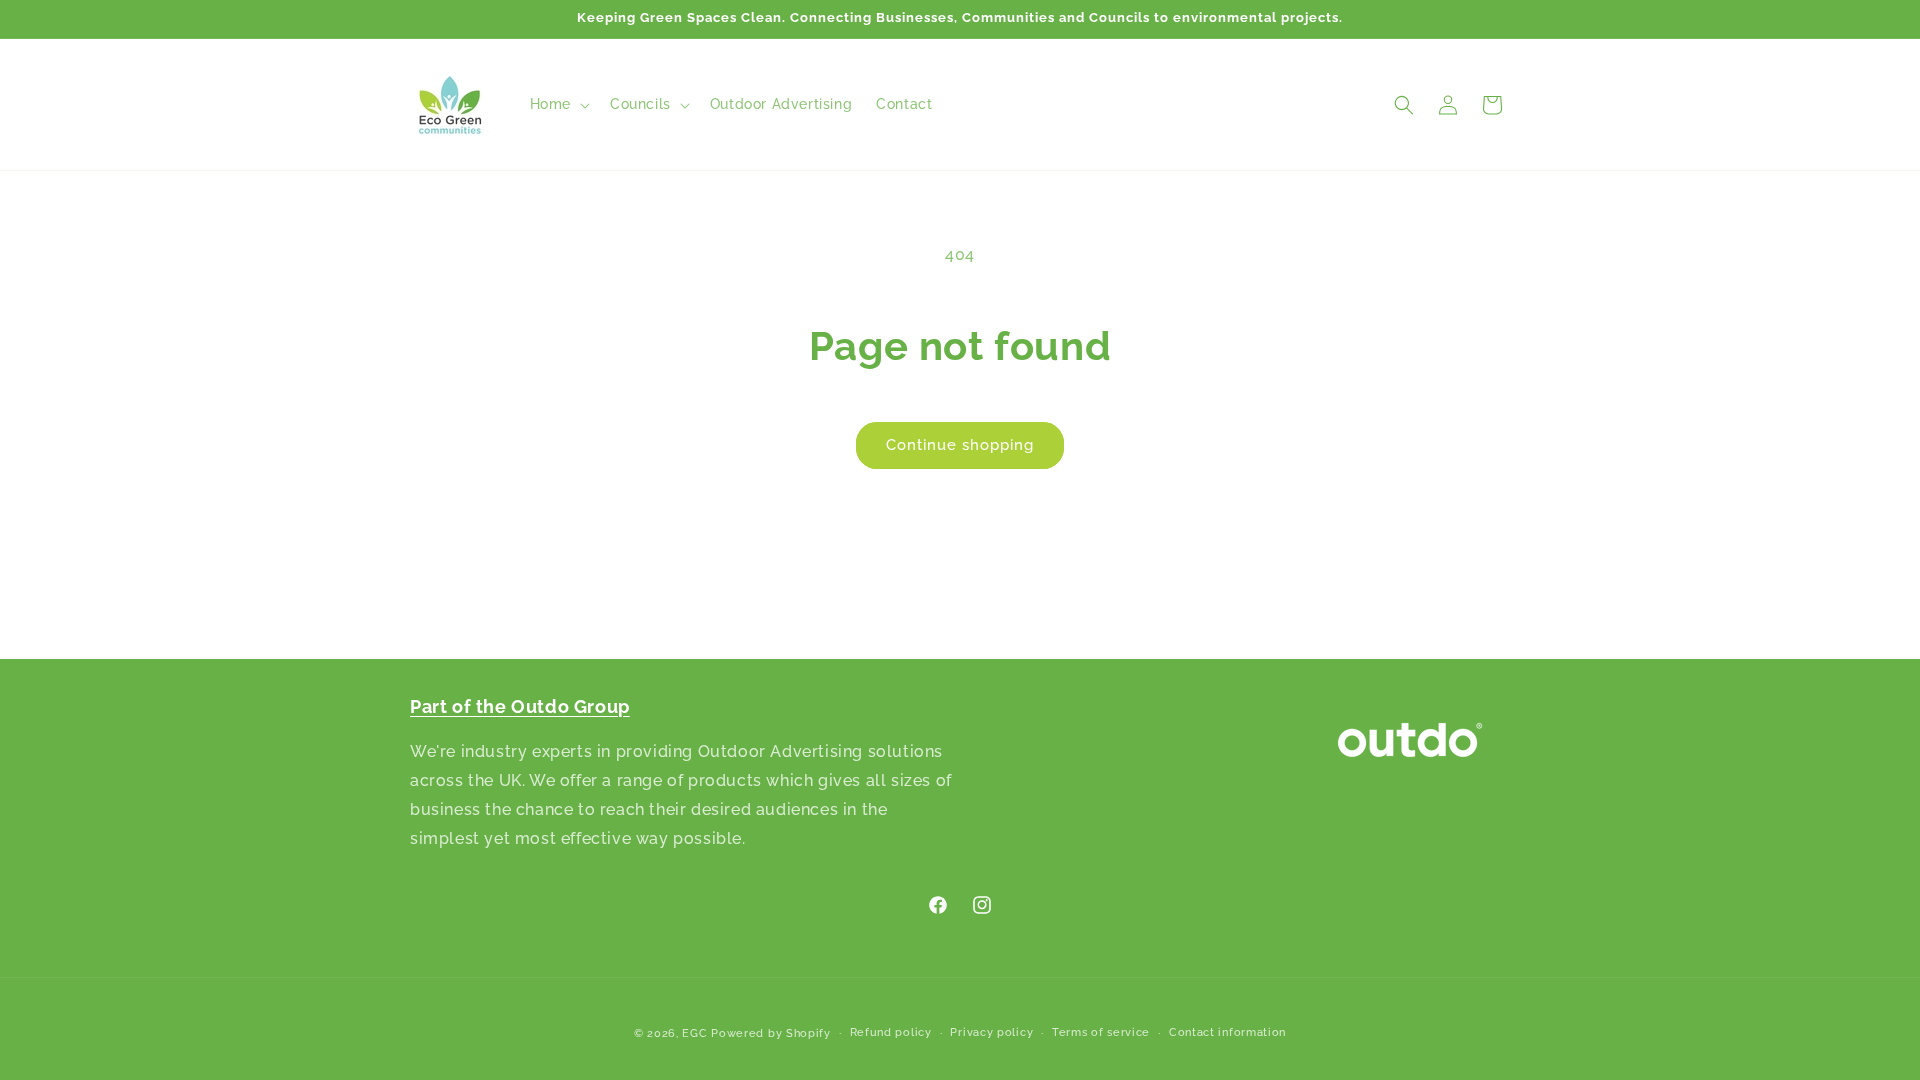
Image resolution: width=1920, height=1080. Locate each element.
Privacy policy (991, 1032)
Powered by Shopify (771, 1033)
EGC (694, 1033)
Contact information (1227, 1032)
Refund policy (891, 1032)
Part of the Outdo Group (520, 706)
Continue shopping (960, 445)
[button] (558, 104)
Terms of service (1101, 1032)
